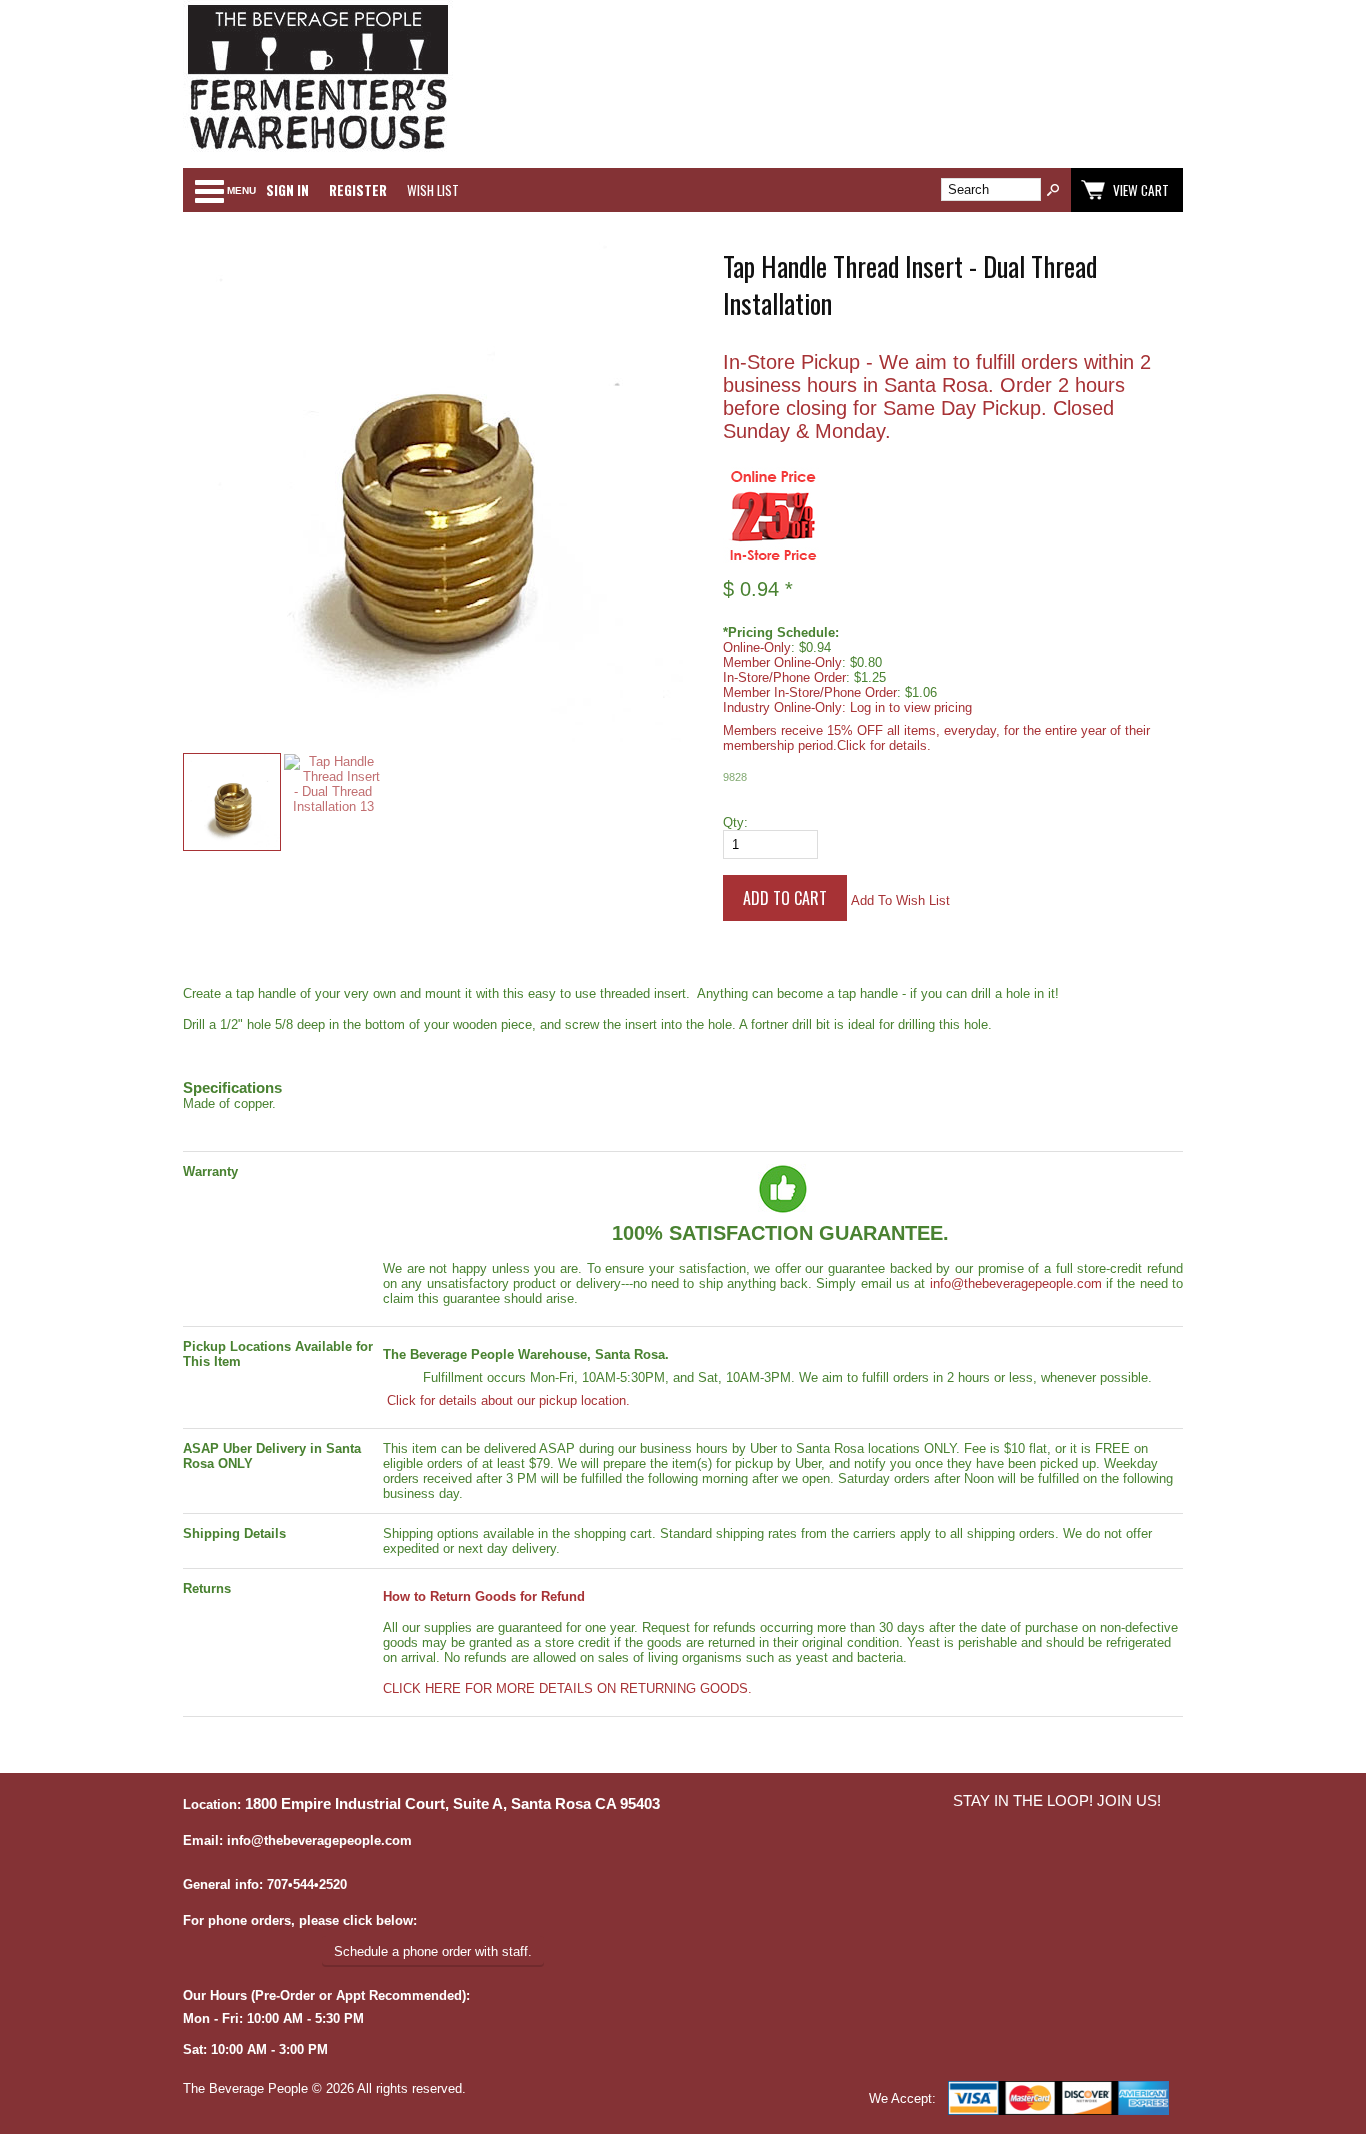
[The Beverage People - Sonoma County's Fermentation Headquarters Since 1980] (318, 150)
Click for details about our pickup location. (506, 1400)
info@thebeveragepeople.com (1016, 1283)
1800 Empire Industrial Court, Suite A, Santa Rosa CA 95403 (452, 1804)
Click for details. (884, 745)
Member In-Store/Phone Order (810, 692)
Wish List (433, 190)
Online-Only (757, 647)
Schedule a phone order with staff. (433, 1951)
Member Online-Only (782, 662)
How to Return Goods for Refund (484, 1596)
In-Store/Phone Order (784, 677)
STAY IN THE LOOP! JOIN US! (1057, 1801)
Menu (241, 190)
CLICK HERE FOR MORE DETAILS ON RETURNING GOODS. (567, 1688)
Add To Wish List (900, 900)
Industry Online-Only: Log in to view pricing (847, 707)
